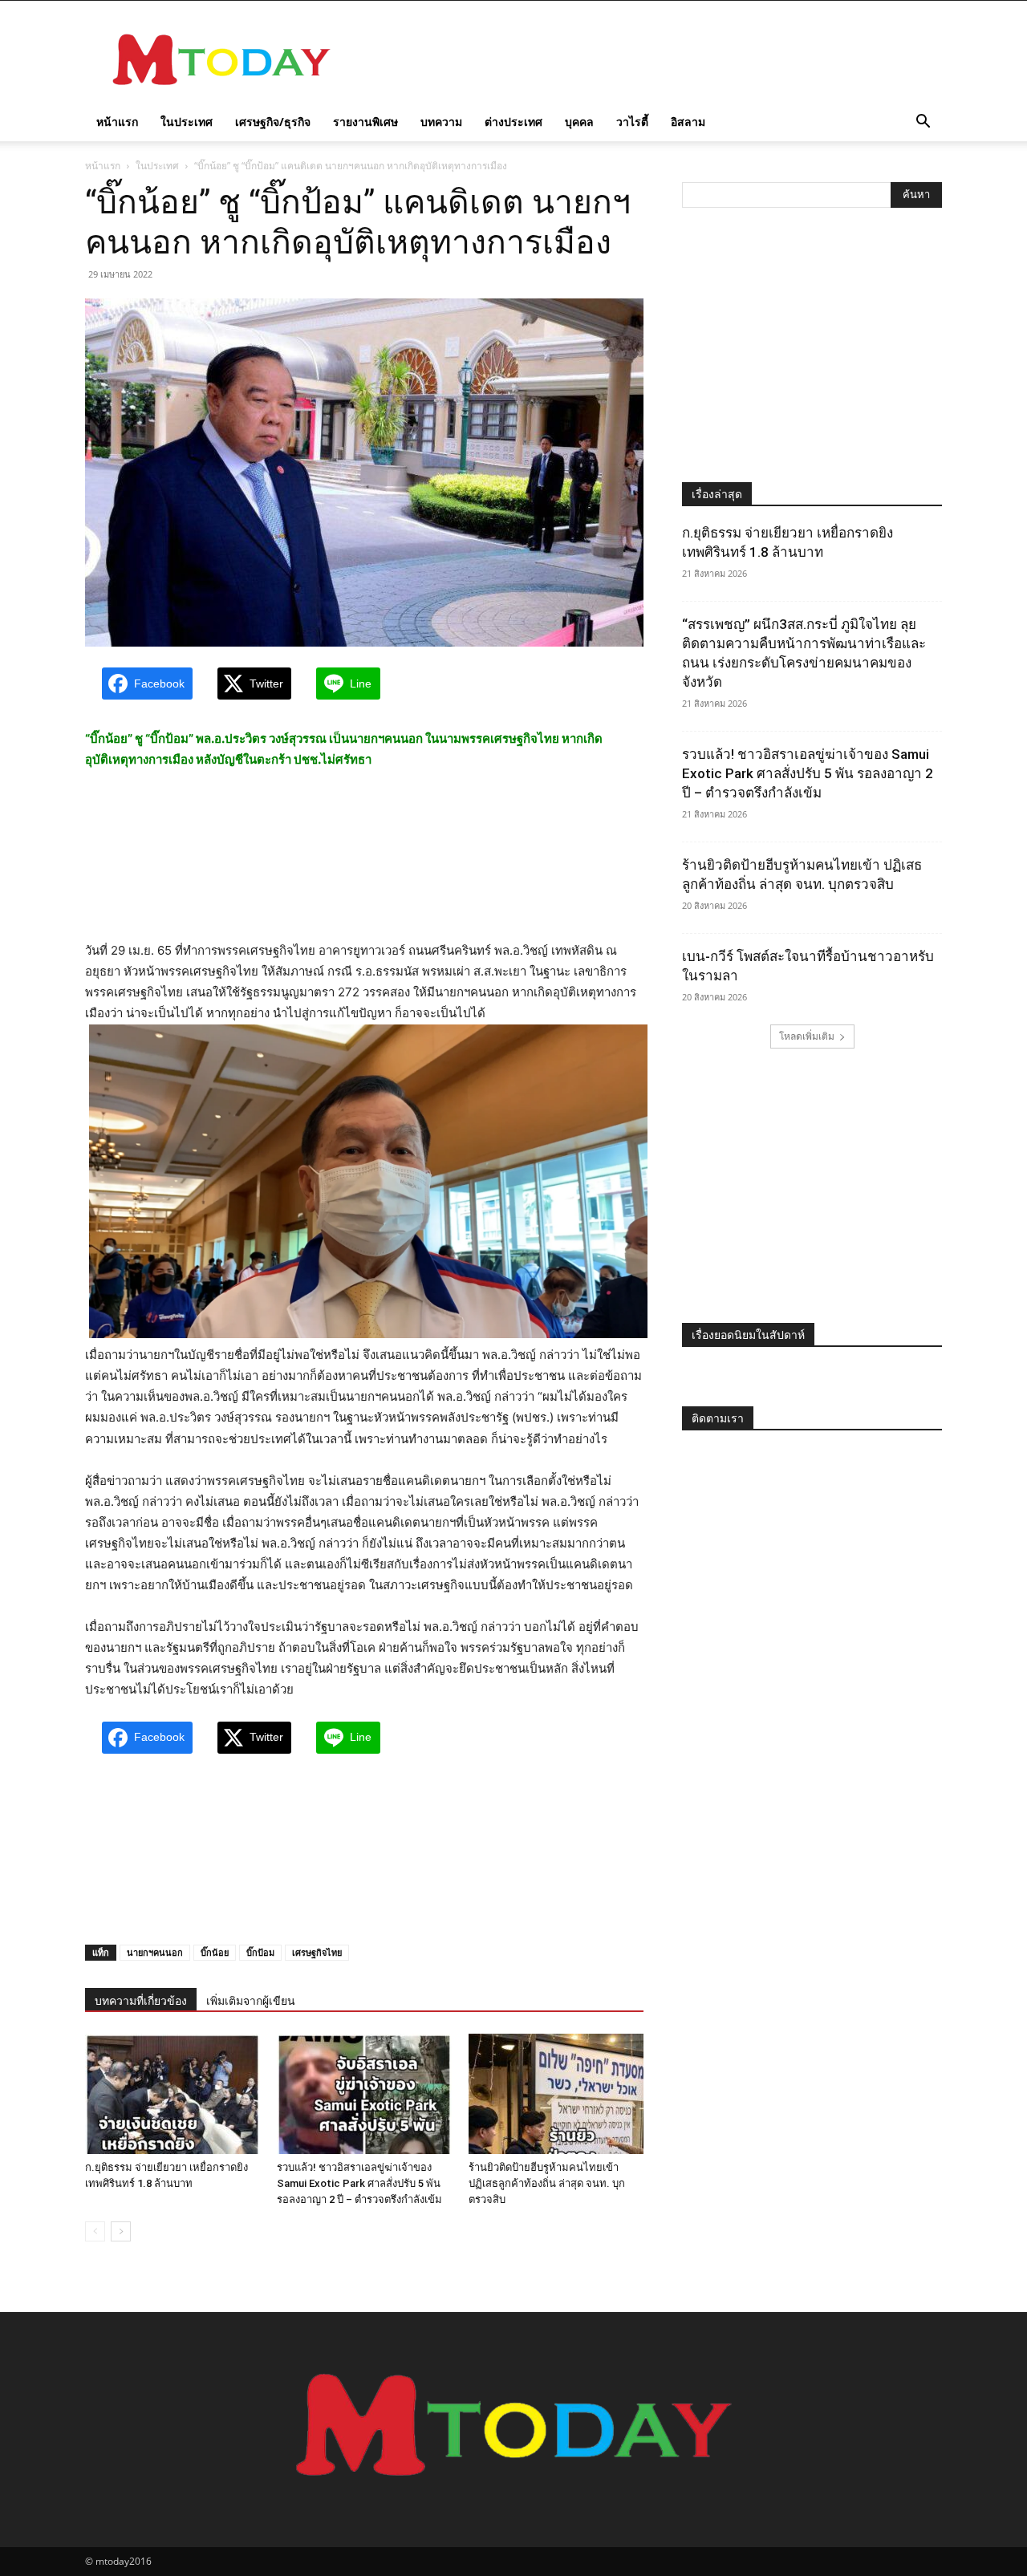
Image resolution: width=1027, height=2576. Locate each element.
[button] (923, 123)
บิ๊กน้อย (215, 1952)
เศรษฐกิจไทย (317, 1952)
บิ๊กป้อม (260, 1952)
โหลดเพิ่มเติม (807, 1036)
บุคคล (579, 122)
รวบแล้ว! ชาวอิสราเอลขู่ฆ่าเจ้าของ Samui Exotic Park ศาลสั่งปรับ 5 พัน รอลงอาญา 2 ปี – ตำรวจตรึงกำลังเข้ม (359, 2183)
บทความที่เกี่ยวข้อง (141, 2001)
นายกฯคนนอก (155, 1952)
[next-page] (121, 2231)
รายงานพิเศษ (365, 122)
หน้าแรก (117, 122)
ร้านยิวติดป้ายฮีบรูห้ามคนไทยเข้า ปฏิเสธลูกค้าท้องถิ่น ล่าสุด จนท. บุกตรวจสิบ (547, 2183)
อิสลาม (688, 122)
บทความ (441, 122)
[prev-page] (95, 2231)
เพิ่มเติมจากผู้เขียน (251, 2001)
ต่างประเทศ (513, 122)
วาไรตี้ (632, 122)
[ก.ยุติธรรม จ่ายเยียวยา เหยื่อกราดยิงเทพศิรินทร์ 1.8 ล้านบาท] (173, 2094)
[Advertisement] (650, 59)
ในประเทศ (187, 122)
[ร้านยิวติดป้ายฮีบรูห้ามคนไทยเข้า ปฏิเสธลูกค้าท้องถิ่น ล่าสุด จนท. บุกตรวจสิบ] (556, 2094)
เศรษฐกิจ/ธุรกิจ (273, 122)
